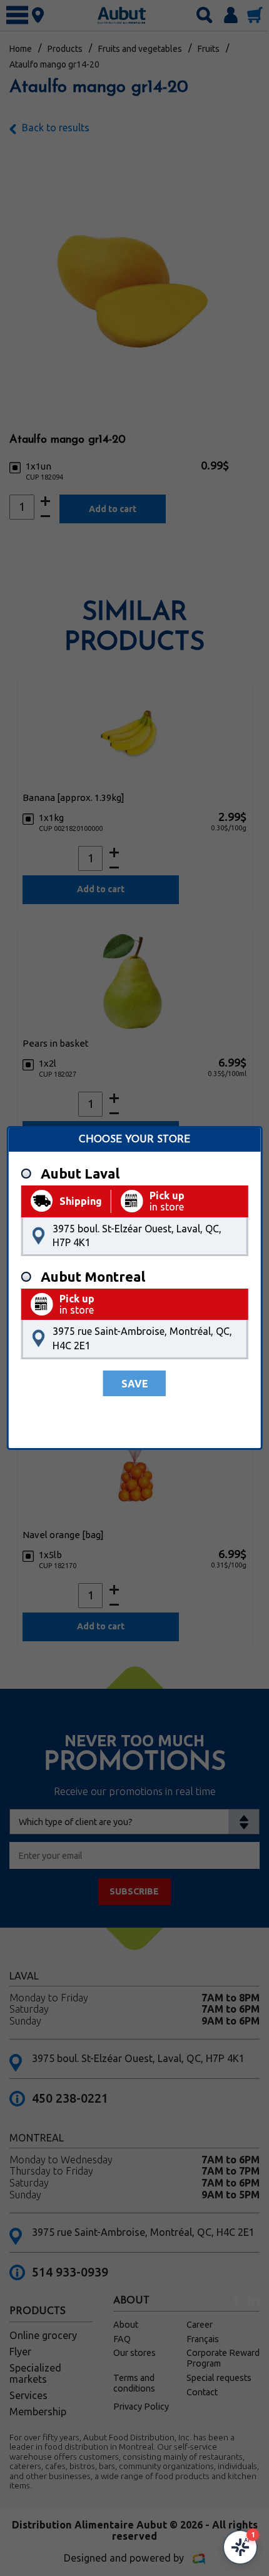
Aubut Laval (80, 1174)
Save (135, 1384)
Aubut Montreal (93, 1277)
